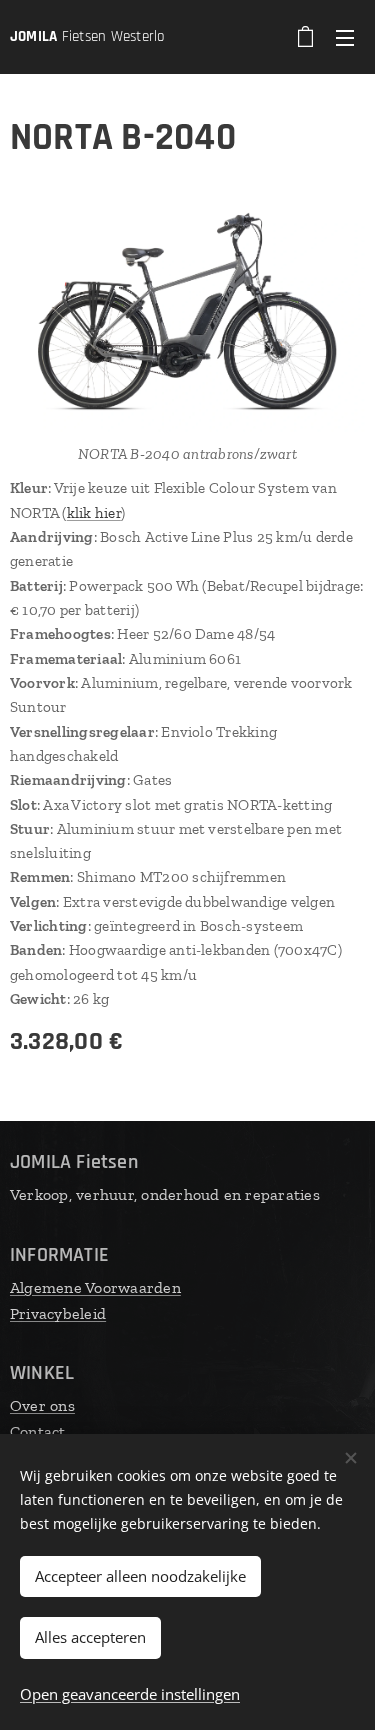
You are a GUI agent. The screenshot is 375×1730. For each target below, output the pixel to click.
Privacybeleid (58, 1313)
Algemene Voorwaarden (95, 1287)
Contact (38, 1431)
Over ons (42, 1405)
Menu (345, 37)
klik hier (94, 513)
